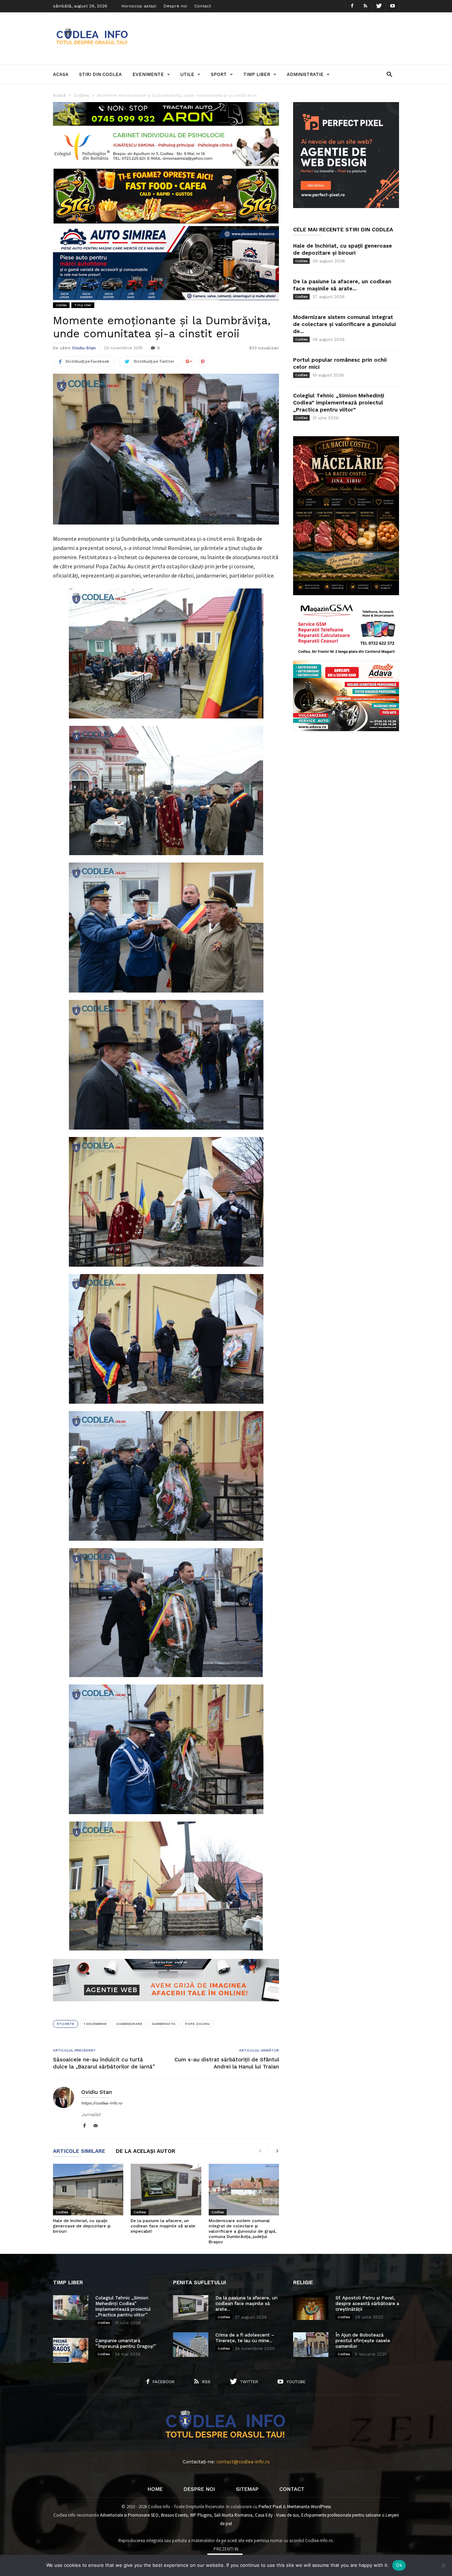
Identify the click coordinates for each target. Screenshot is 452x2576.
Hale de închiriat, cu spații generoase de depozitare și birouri (82, 2226)
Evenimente (148, 74)
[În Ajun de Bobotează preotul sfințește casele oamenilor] (311, 2345)
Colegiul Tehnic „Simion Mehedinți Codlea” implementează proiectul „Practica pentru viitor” (339, 403)
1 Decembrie (95, 2024)
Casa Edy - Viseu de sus (277, 2515)
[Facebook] (352, 6)
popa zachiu (197, 2024)
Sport (219, 74)
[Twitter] (379, 6)
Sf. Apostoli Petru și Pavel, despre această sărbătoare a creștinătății (367, 2303)
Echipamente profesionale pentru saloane (341, 2515)
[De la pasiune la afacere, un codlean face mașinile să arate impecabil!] (166, 2190)
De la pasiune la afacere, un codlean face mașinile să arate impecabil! (163, 2226)
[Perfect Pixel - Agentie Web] (346, 206)
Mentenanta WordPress (309, 2507)
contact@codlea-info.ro (243, 2462)
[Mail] (96, 2126)
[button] (389, 74)
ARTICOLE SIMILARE (79, 2151)
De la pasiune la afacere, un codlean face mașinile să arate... (246, 2303)
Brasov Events (174, 2515)
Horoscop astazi (139, 6)
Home (155, 2489)
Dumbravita (164, 2024)
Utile (187, 74)
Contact (203, 6)
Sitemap (247, 2489)
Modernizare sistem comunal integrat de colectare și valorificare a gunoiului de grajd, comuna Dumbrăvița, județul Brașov (242, 2231)
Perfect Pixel (270, 2507)
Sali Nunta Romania (233, 2515)
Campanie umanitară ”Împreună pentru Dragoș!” (126, 2343)
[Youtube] (392, 6)
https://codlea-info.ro (102, 2103)
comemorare (129, 2024)
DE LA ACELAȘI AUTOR (145, 2151)
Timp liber (257, 74)
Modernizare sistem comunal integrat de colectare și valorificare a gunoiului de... (344, 324)
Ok (399, 2565)
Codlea (61, 305)
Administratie (305, 74)
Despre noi (175, 6)
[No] (443, 2565)
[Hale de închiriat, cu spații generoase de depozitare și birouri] (88, 2190)
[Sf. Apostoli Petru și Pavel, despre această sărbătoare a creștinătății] (311, 2308)
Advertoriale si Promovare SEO (129, 2515)
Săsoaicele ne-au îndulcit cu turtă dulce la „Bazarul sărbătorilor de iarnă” (104, 2063)
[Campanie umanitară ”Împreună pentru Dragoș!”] (71, 2350)
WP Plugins (201, 2515)
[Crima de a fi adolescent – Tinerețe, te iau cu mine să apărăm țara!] (191, 2345)
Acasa (61, 74)
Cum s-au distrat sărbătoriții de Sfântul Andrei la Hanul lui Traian (227, 2063)
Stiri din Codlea (100, 74)
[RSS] (365, 6)
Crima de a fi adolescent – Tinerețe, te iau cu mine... (245, 2338)
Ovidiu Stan (84, 348)
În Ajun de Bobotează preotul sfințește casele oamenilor (363, 2341)
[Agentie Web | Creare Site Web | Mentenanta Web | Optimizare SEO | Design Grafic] (166, 2007)
